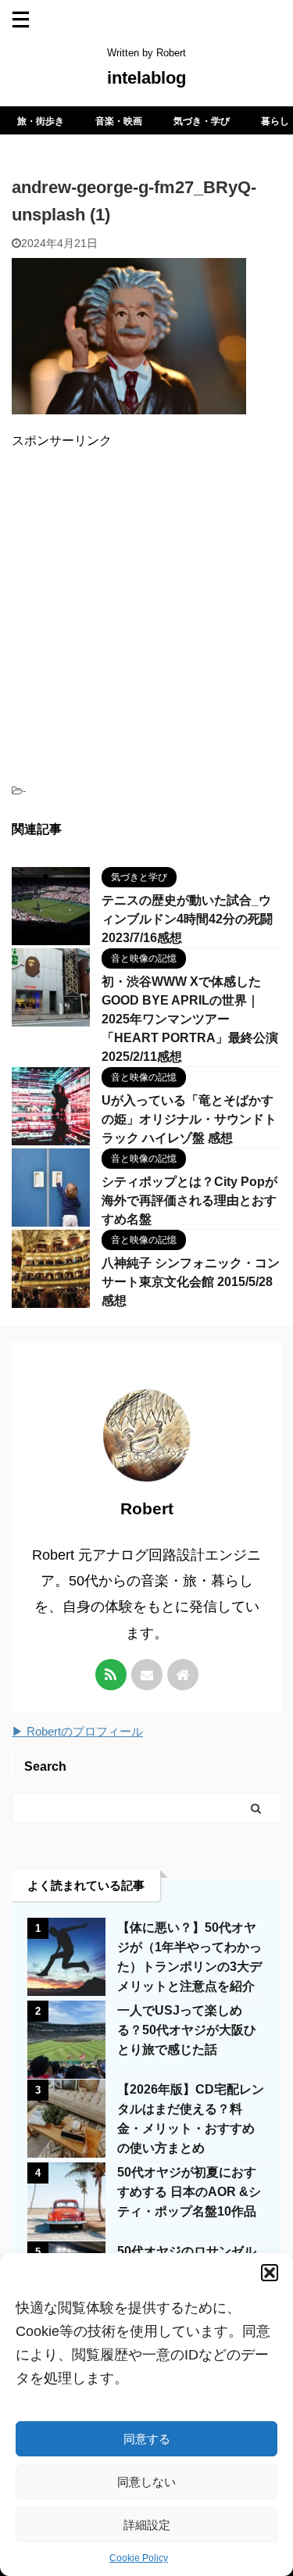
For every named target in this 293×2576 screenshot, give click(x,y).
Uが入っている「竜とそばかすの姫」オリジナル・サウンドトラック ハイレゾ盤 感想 (189, 1119)
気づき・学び (202, 121)
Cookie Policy (139, 2558)
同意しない (146, 2482)
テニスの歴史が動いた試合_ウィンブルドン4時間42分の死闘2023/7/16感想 (187, 919)
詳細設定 (147, 2525)
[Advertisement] (146, 609)
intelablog (146, 78)
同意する (147, 2439)
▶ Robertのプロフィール (77, 1731)
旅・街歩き (41, 121)
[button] (270, 2273)
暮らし (275, 121)
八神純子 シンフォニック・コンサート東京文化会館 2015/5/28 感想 (191, 1282)
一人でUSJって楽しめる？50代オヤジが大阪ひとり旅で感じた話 (187, 2030)
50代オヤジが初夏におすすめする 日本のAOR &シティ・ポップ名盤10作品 (189, 2192)
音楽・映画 (119, 121)
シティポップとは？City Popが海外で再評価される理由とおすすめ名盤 (189, 1200)
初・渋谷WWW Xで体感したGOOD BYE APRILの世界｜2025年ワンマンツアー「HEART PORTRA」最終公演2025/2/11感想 (190, 1019)
